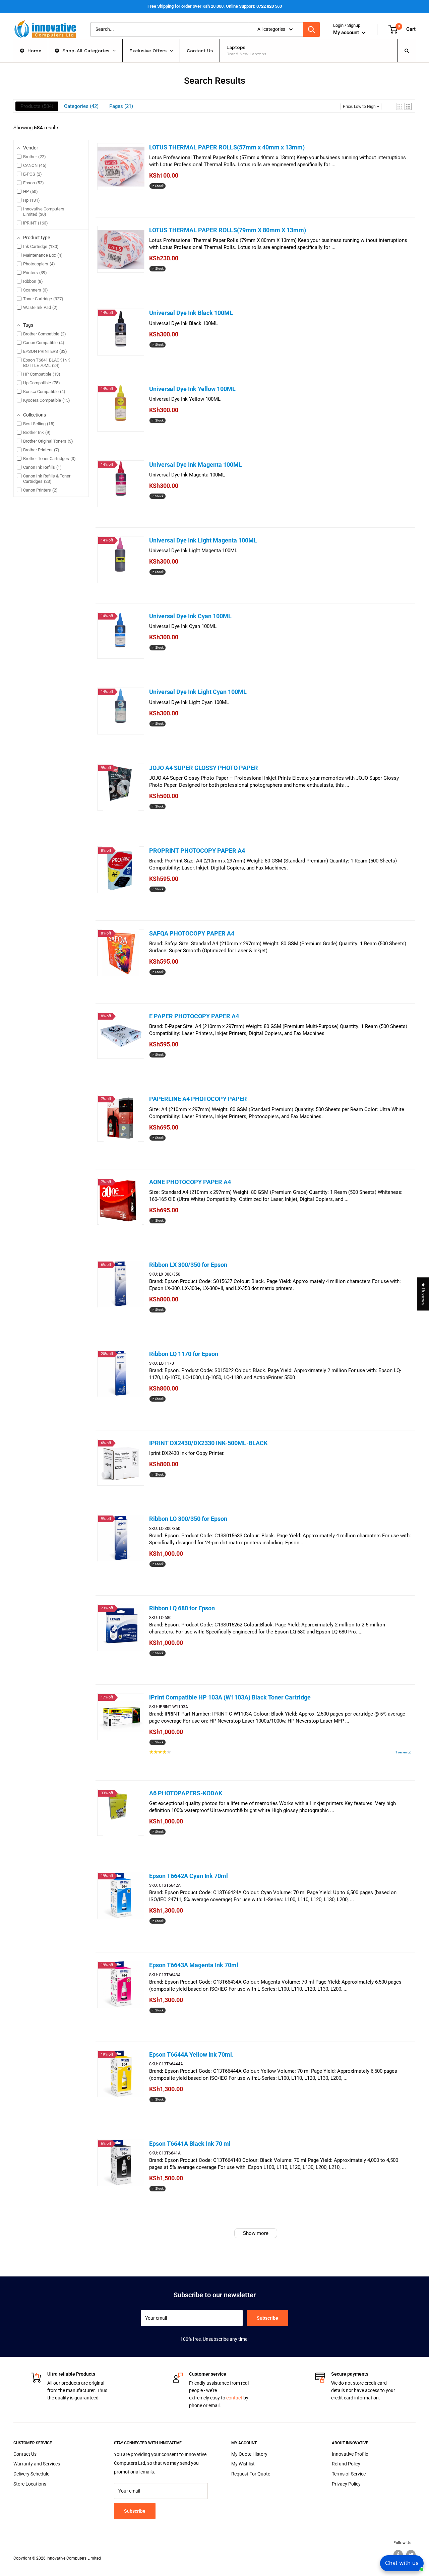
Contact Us (25, 2454)
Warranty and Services (37, 2464)
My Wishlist (243, 2464)
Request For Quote (251, 2474)
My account (347, 33)
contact (234, 2398)
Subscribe (267, 2318)
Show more (256, 2233)
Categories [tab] (80, 106)
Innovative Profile (350, 2454)
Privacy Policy (346, 2484)
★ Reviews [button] (423, 1294)
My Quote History (249, 2454)
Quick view (166, 203)
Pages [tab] (120, 106)
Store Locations (30, 2484)
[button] (400, 106)
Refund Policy (346, 2464)
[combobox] (170, 29)
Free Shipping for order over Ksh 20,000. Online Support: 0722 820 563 (215, 6)
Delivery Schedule (31, 2474)
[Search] (311, 29)
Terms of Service (349, 2474)
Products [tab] (36, 106)
